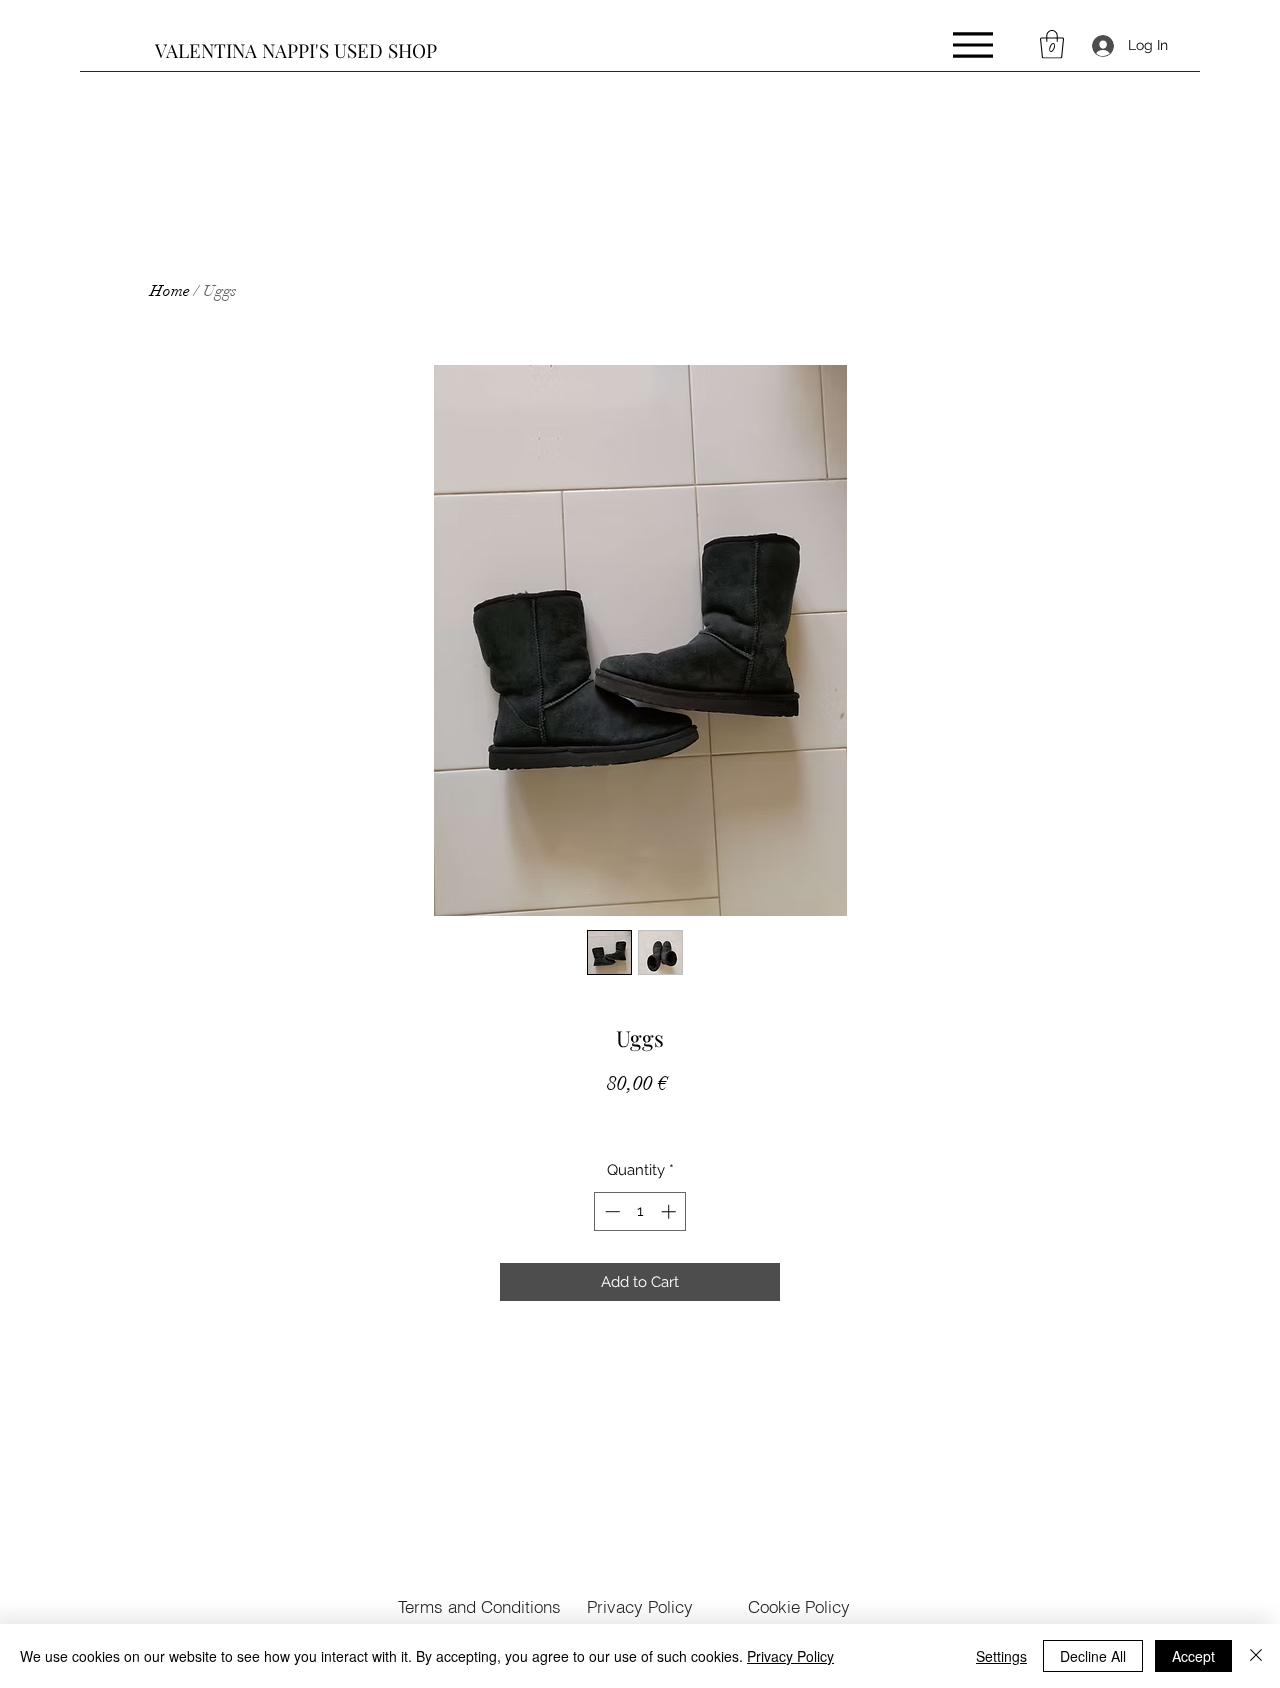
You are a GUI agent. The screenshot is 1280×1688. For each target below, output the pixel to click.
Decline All (1093, 1656)
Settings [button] (1001, 1656)
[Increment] (670, 1211)
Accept (1193, 1656)
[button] (1052, 44)
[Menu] (973, 44)
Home (170, 291)
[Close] (1256, 1656)
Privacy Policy (790, 1656)
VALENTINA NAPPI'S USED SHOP (296, 50)
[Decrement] (610, 1211)
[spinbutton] (640, 1211)
